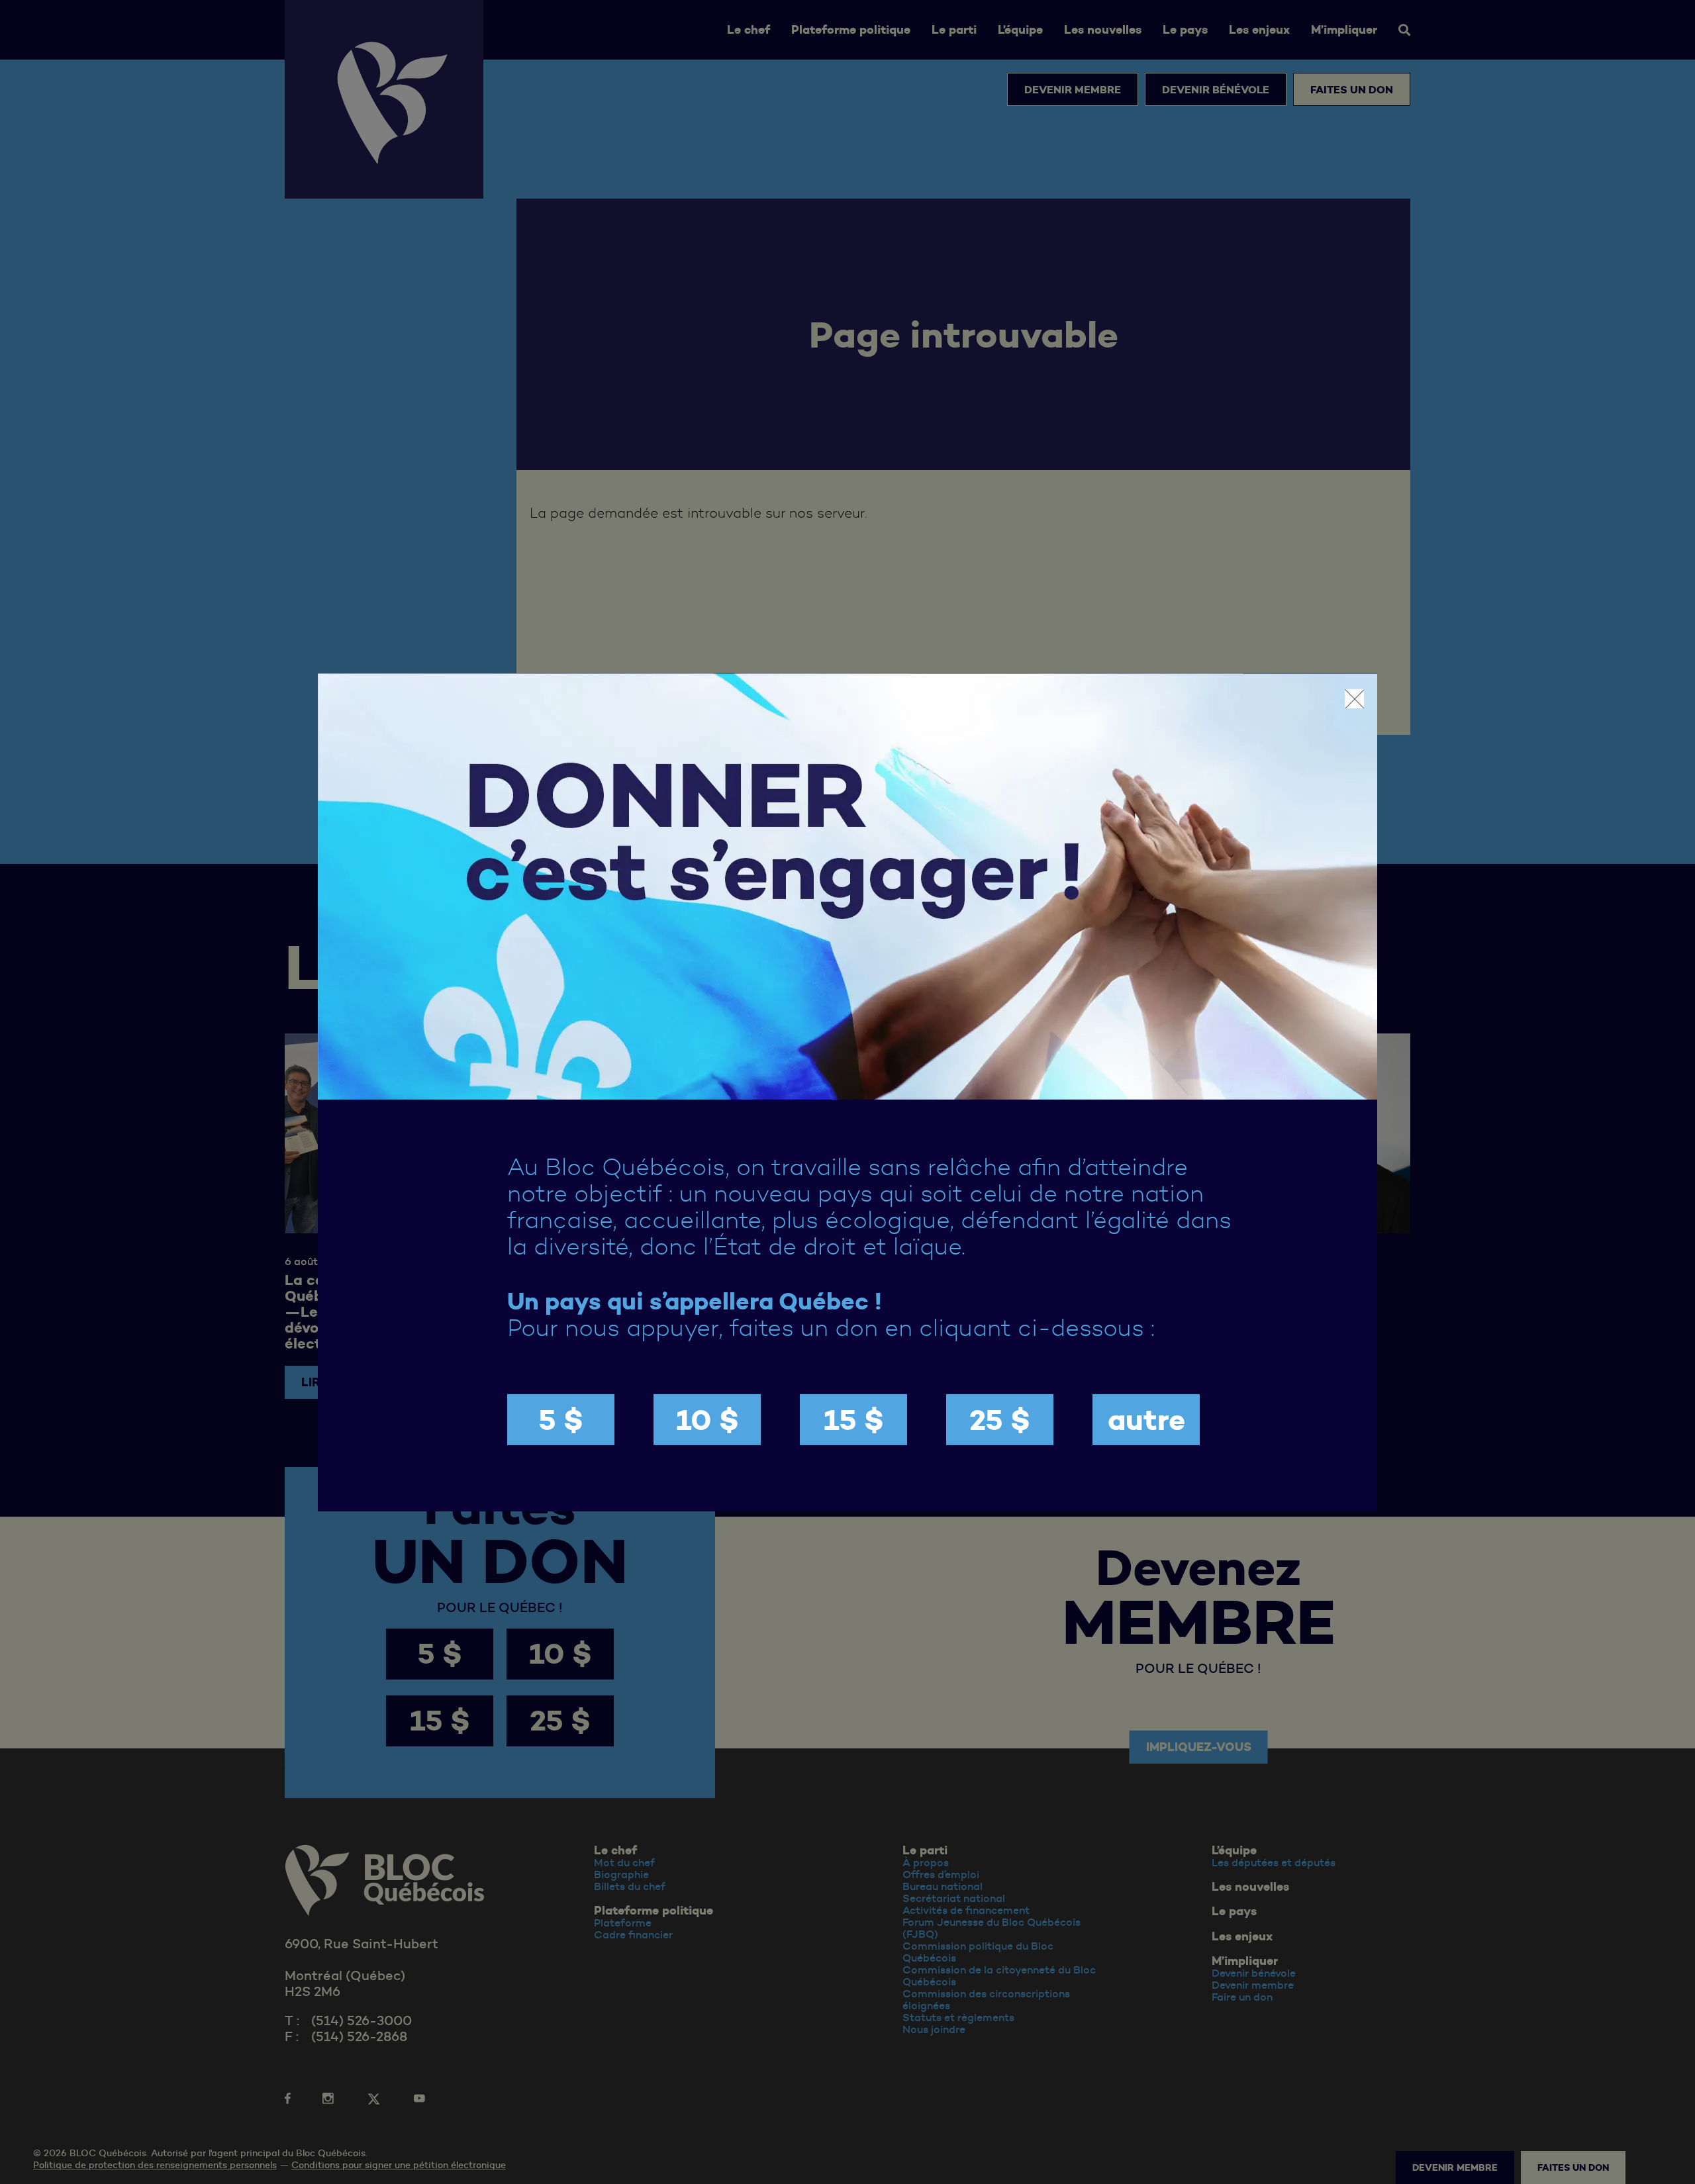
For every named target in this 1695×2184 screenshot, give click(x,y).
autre (1146, 1420)
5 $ (561, 1420)
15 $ (854, 1420)
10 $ (707, 1420)
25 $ (1000, 1420)
